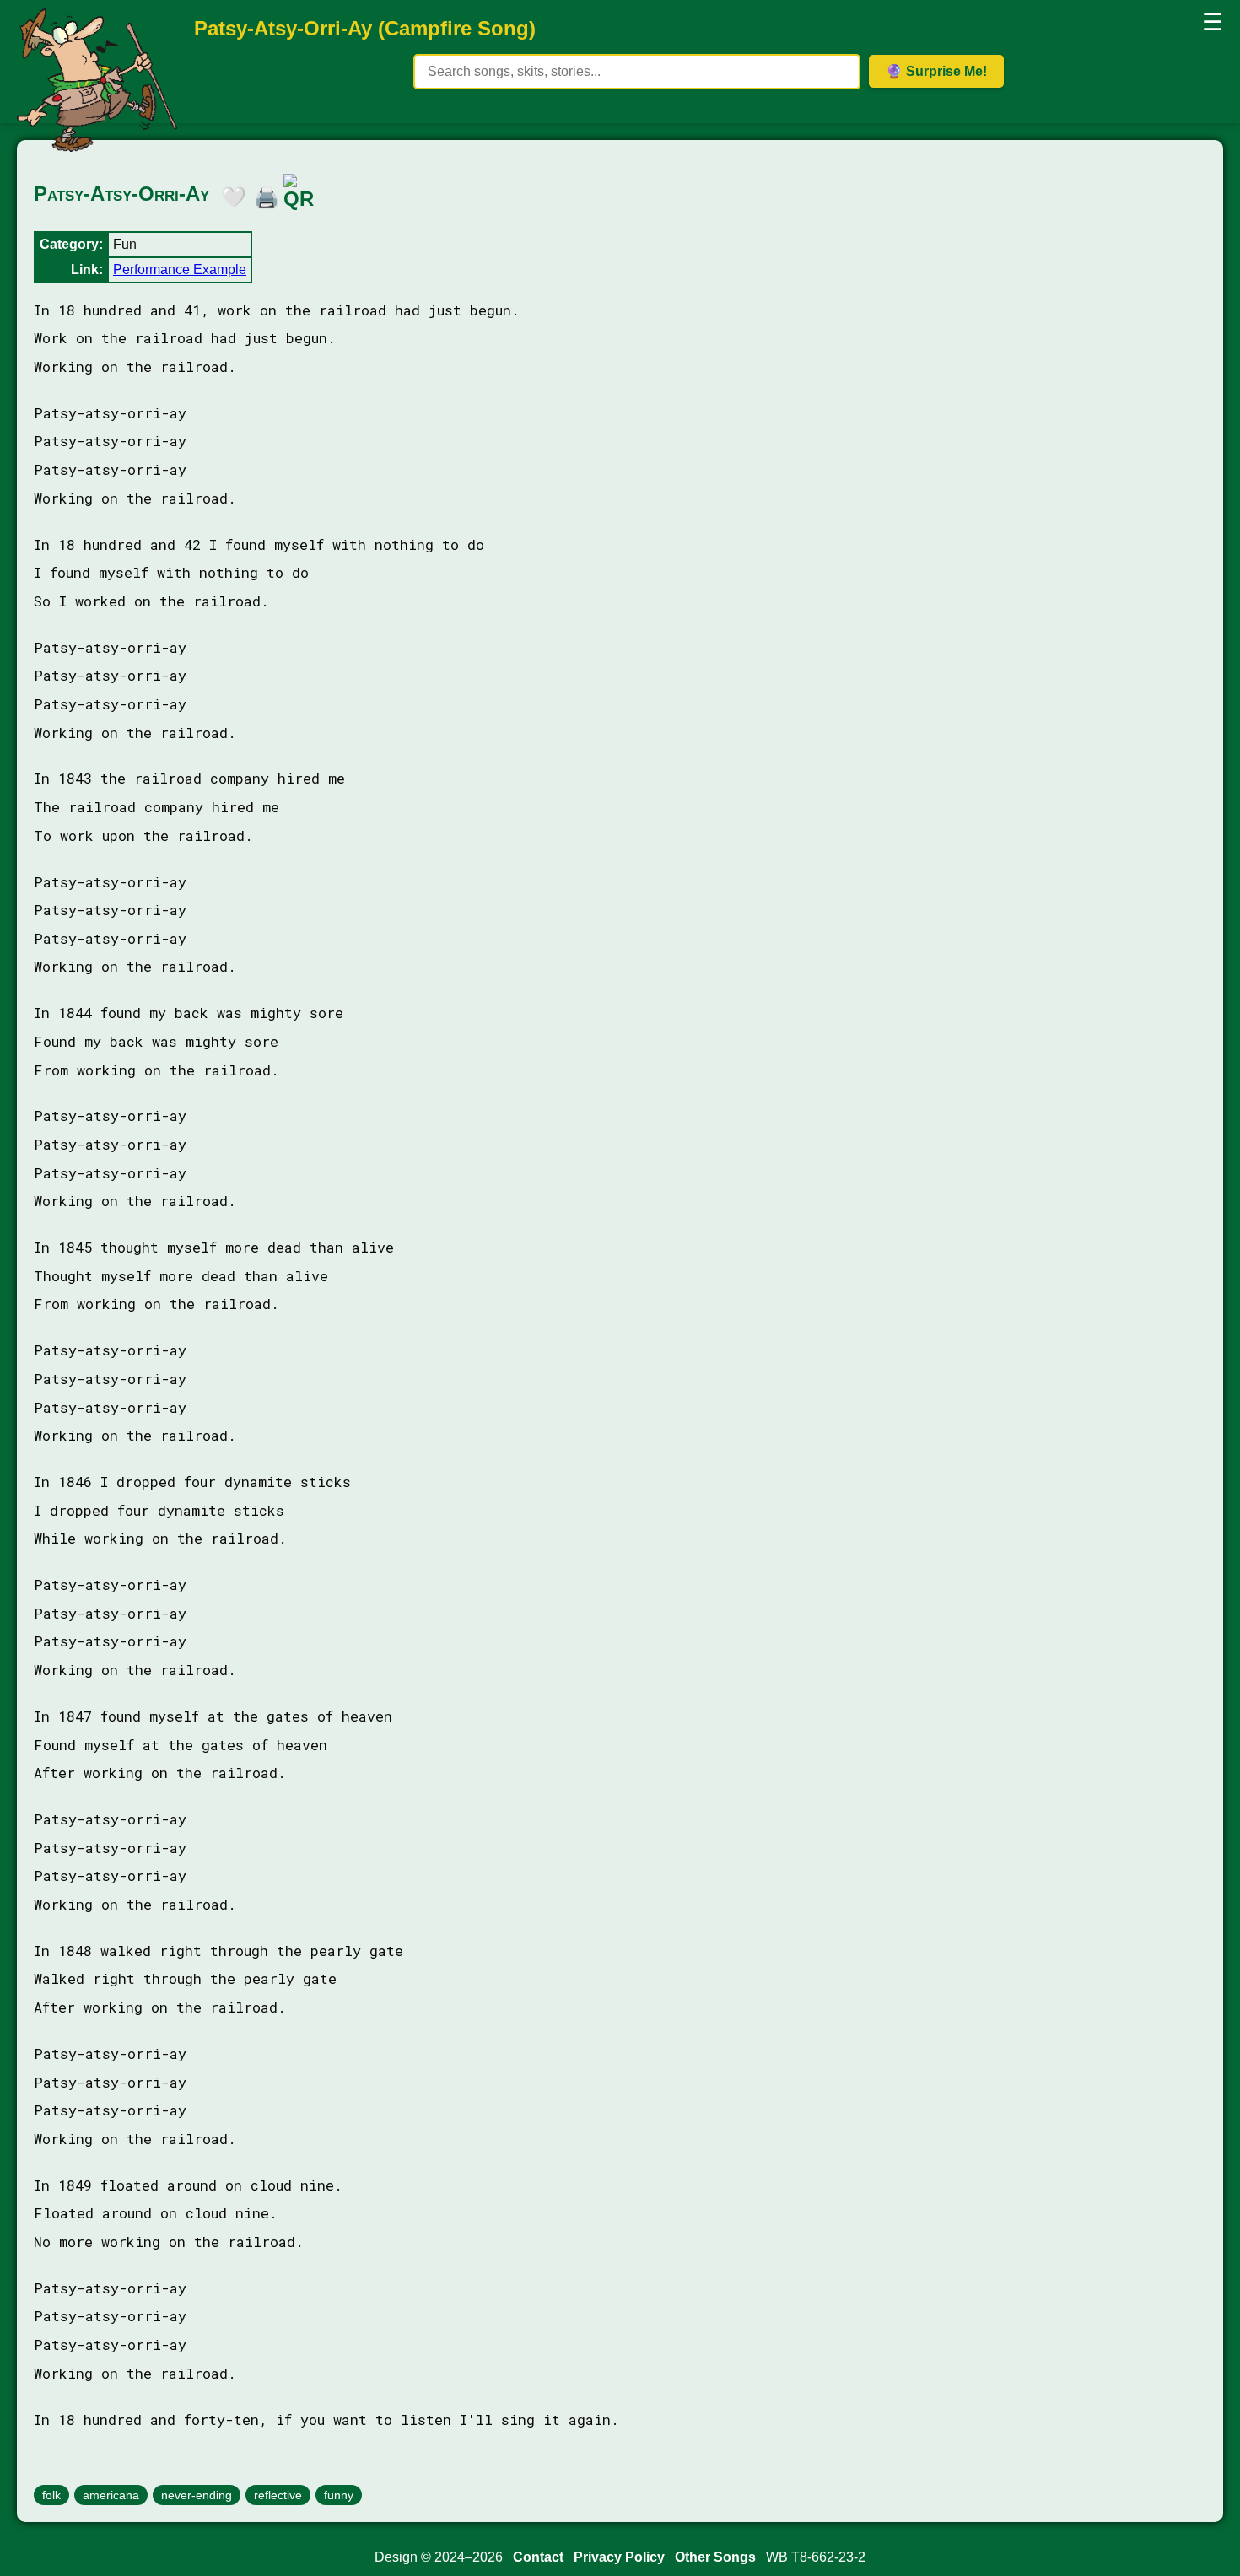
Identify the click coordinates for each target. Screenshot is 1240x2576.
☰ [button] (1213, 22)
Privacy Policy (619, 2557)
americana (111, 2495)
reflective (278, 2495)
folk (51, 2495)
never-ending (197, 2495)
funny (339, 2495)
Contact (538, 2557)
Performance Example (180, 269)
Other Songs (715, 2557)
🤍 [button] (229, 194)
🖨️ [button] (262, 194)
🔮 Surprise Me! (936, 71)
